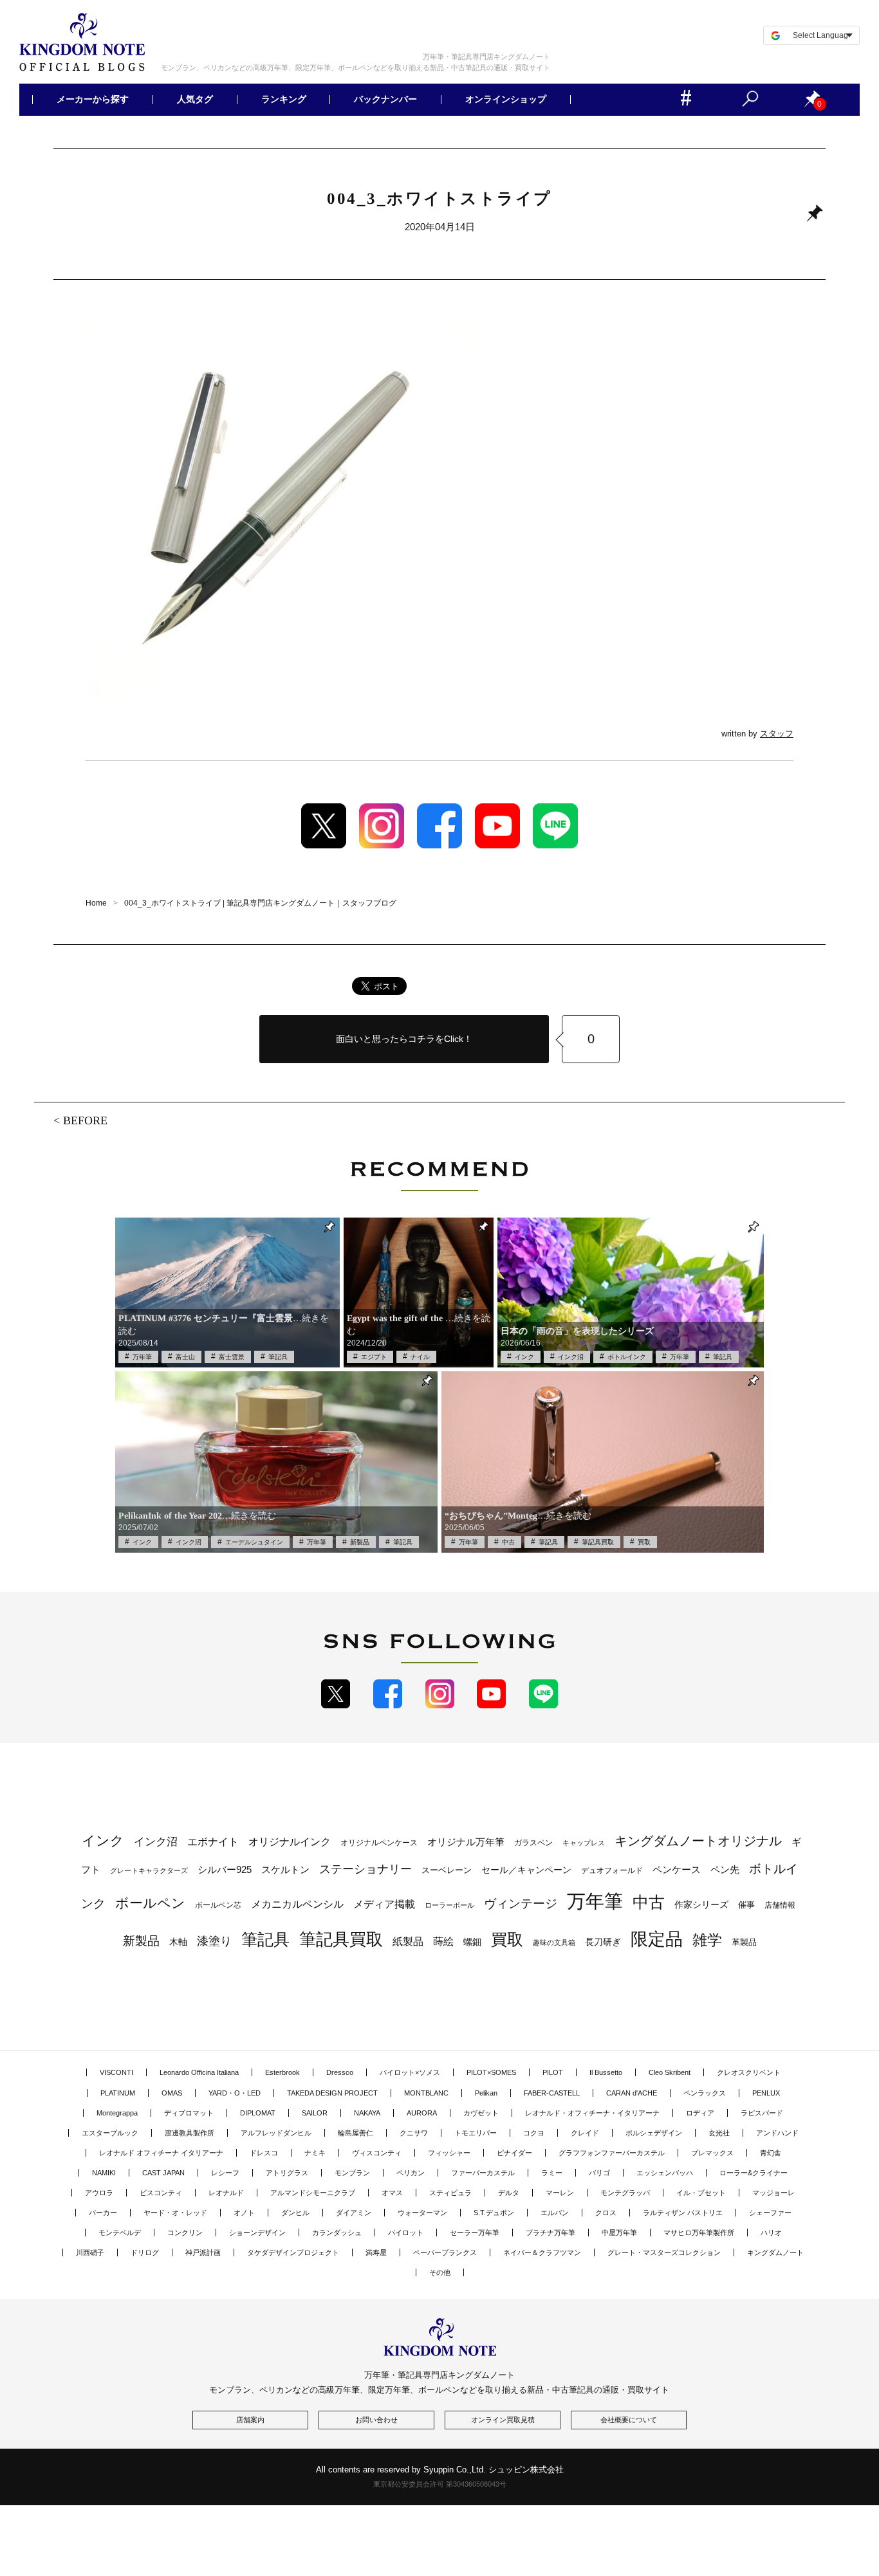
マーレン (560, 2193)
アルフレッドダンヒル (276, 2133)
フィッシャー (449, 2153)
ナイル (420, 1357)
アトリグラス (287, 2173)
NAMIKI (104, 2173)
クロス (606, 2213)
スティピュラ (450, 2193)
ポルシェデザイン (654, 2133)
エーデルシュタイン (254, 1542)
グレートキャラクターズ (149, 1870)
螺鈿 (472, 1942)
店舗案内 (250, 2420)
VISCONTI (116, 2072)
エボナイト (213, 1841)
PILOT (553, 2072)
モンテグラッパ (625, 2193)
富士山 (185, 1357)
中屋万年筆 (619, 2233)
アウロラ (99, 2193)
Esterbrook (282, 2072)
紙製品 (408, 1941)
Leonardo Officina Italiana (199, 2072)
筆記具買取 (598, 1542)
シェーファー (770, 2213)
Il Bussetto (606, 2072)
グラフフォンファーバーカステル (612, 2153)
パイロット (406, 2233)
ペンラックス (705, 2093)
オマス (392, 2193)
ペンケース (677, 1869)
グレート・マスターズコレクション (664, 2252)
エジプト (374, 1357)
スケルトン (285, 1870)
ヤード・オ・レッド (175, 2213)
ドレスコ (264, 2153)
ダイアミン (354, 2213)
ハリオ (771, 2233)
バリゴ (599, 2173)
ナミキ (315, 2153)
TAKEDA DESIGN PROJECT (332, 2093)
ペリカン (411, 2173)
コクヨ (534, 2133)
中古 (508, 1542)
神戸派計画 (203, 2252)
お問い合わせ (376, 2420)
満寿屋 (376, 2252)
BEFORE (85, 1120)
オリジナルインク (290, 1842)
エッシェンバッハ (665, 2173)
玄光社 (719, 2133)
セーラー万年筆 (475, 2233)
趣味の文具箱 (554, 1942)
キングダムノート (775, 2252)
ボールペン (150, 1903)
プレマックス (712, 2153)
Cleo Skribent (670, 2072)
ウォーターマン (422, 2213)
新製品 (360, 1542)
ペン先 (725, 1869)
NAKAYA (367, 2113)
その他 (440, 2272)
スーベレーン (447, 1870)
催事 (746, 1905)
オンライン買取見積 (503, 2420)
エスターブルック (110, 2133)
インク (524, 1357)
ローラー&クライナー (754, 2173)
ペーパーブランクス (445, 2252)
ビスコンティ (161, 2193)
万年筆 (142, 1357)
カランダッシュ (337, 2233)
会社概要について (629, 2420)
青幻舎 (771, 2153)
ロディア (700, 2113)
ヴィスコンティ (377, 2153)
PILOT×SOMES (491, 2072)
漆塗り (214, 1941)
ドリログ (145, 2252)
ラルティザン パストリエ (683, 2213)
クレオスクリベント (749, 2072)
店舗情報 (780, 1905)
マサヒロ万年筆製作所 (699, 2233)
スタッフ (777, 734)
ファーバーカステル (483, 2173)
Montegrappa (117, 2113)
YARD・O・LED (235, 2093)
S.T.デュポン (494, 2213)
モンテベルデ (120, 2233)
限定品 (657, 1939)
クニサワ (414, 2133)
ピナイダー (514, 2153)
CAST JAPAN (163, 2173)
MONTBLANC (426, 2093)
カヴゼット (481, 2113)
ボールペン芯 (218, 1905)
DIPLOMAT (258, 2113)
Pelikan (486, 2093)
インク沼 (571, 1357)
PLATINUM (118, 2093)
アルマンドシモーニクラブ (313, 2193)
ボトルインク (627, 1357)
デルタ (509, 2193)
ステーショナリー (365, 1869)
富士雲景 (232, 1357)
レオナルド (226, 2193)
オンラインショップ (506, 100)
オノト (244, 2213)
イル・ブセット (701, 2193)
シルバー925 (225, 1869)
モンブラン (352, 2173)
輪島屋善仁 (356, 2133)
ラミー (552, 2173)
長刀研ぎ (603, 1942)
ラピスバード (762, 2113)
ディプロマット (189, 2113)
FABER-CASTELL (552, 2093)
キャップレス (584, 1843)
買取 (644, 1542)
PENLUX (766, 2093)
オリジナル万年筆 (466, 1842)
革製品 (744, 1942)
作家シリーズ (701, 1905)
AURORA (422, 2113)
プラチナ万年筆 (551, 2233)
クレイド (585, 2133)
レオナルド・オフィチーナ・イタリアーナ (592, 2113)
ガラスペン (533, 1843)
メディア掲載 (384, 1904)
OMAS (172, 2093)
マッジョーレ (773, 2193)
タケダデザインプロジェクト (293, 2252)
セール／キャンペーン (526, 1870)
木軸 (178, 1942)
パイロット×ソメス (410, 2072)
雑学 (707, 1940)
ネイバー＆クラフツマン (542, 2252)
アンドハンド (777, 2133)
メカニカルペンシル (297, 1904)
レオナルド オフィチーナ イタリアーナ (161, 2153)
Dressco (340, 2072)
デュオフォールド (612, 1870)
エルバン (555, 2213)
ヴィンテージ (521, 1904)
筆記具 (278, 1357)
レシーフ (225, 2173)
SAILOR (315, 2113)
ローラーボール (449, 1905)
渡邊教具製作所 (190, 2133)
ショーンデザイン (257, 2233)
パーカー (103, 2213)
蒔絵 (443, 1941)
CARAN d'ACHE (632, 2093)
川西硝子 (90, 2252)
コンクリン (185, 2233)
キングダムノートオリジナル (698, 1841)
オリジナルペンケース (379, 1843)
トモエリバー (476, 2133)
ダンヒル (295, 2213)
